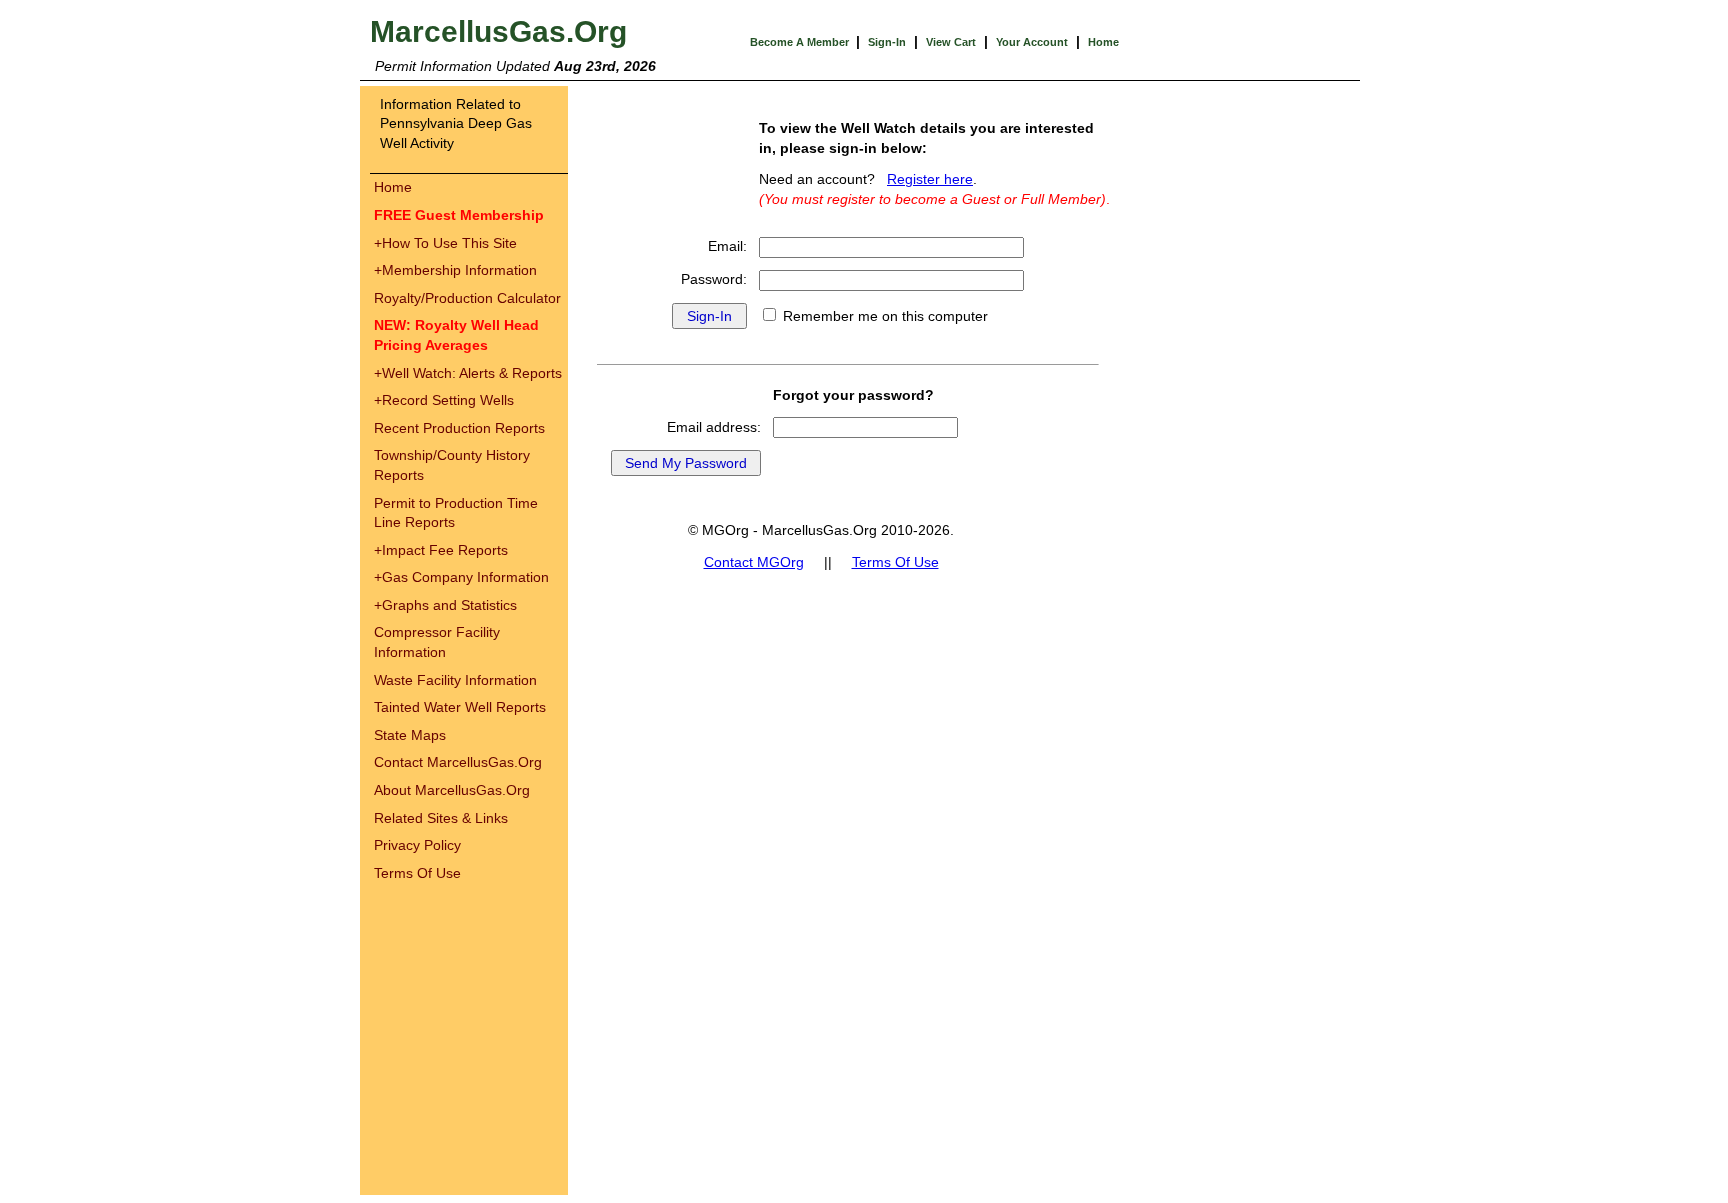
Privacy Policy (417, 845)
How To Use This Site (445, 243)
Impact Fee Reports (441, 550)
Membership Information (455, 270)
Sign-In (887, 42)
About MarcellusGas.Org (452, 790)
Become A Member (801, 42)
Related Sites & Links (441, 818)
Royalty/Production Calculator (467, 298)
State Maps (410, 735)
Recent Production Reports (459, 428)
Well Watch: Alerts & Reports (468, 373)
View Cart (951, 42)
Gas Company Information (461, 577)
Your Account (1032, 42)
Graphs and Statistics (445, 605)
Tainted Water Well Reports (460, 707)
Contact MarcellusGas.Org (458, 762)
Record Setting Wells (444, 400)
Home (1103, 42)
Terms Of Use (417, 873)
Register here (930, 179)
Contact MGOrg (754, 562)
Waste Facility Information (455, 680)
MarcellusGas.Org (498, 31)
